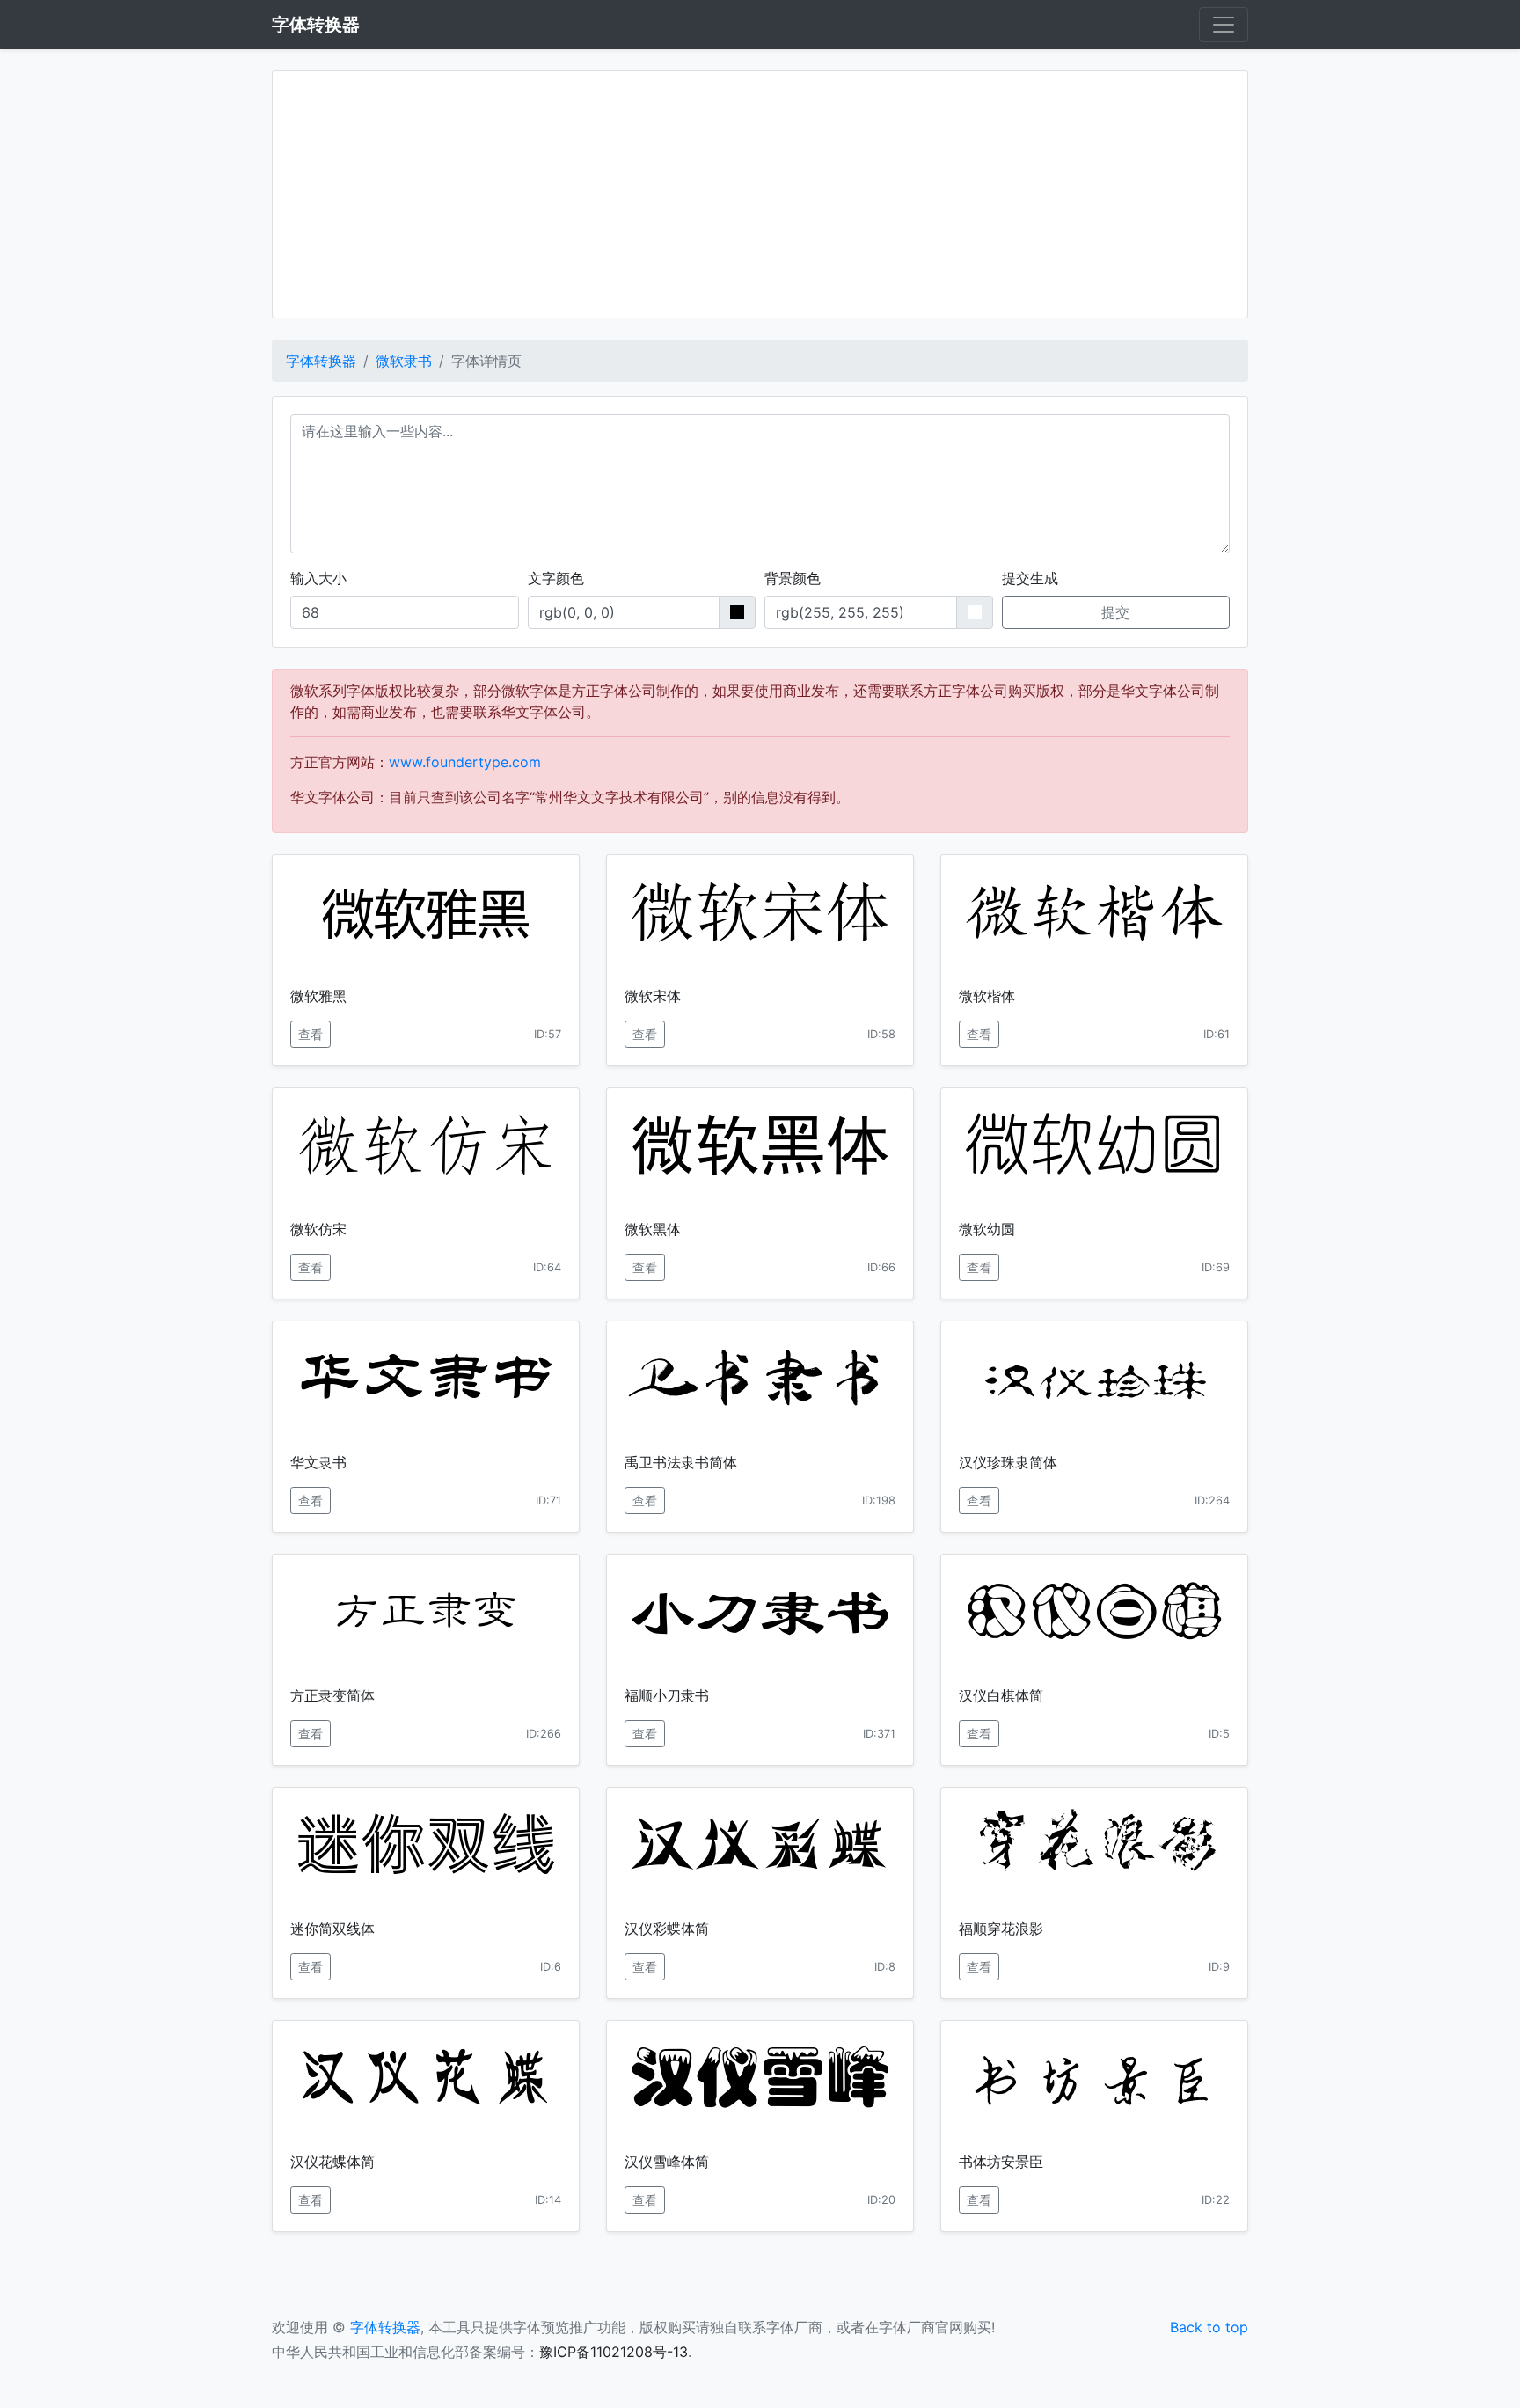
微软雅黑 (318, 996)
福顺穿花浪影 (1001, 1929)
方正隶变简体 (332, 1695)
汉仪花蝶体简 (332, 2162)
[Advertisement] (760, 194)
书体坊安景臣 (1001, 2162)
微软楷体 (987, 996)
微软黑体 (653, 1229)
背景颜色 (793, 578)
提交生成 (1030, 578)
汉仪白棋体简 (1001, 1695)
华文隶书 (318, 1462)
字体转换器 (321, 361)
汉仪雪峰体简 (667, 2162)
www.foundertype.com (465, 762)
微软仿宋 (318, 1229)
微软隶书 (404, 361)
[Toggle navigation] (1224, 25)
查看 (311, 1034)
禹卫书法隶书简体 (681, 1462)
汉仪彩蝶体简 (667, 1929)
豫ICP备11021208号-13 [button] (614, 2352)
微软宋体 (653, 996)
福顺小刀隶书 (667, 1695)
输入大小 (318, 578)
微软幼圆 (987, 1229)
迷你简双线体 (332, 1929)
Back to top (1209, 2327)
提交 (1115, 612)
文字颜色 (556, 578)
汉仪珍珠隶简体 (1008, 1462)
